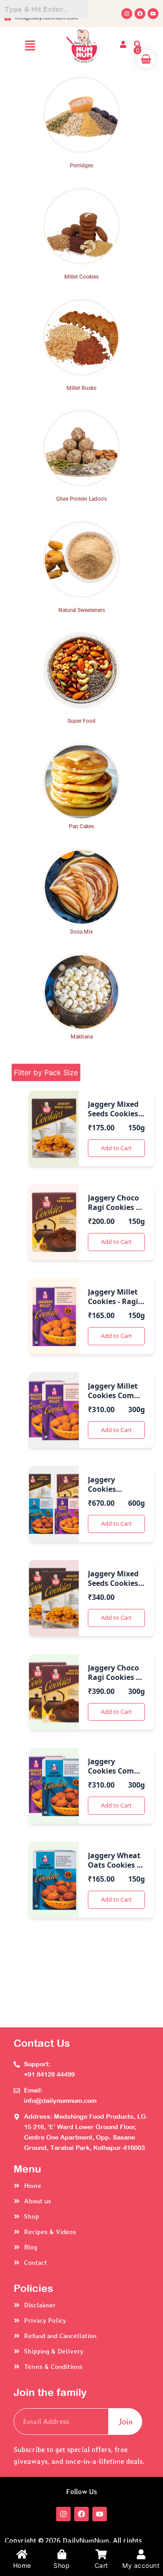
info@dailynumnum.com (60, 2101)
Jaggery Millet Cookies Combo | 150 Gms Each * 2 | (115, 1400)
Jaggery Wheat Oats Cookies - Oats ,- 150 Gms (116, 1865)
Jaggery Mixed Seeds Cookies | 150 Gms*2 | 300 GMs (116, 1588)
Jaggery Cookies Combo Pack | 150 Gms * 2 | (115, 1776)
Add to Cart (116, 1148)
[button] (30, 46)
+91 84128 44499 (49, 2074)
